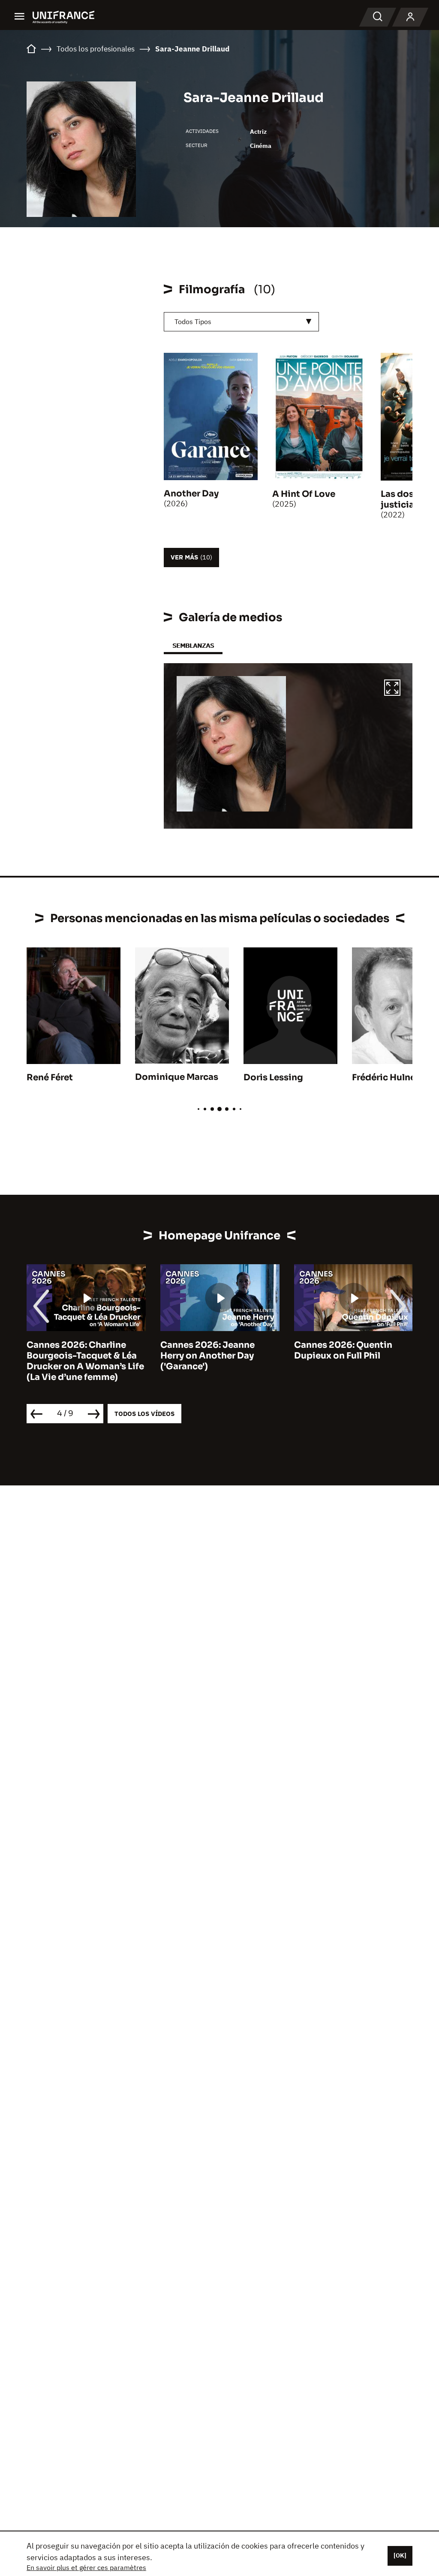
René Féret (50, 1078)
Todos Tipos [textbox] (193, 322)
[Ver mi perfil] (410, 17)
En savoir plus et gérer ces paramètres (86, 2567)
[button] (392, 689)
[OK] (400, 2555)
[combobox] (241, 322)
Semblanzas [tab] (193, 645)
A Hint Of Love (304, 494)
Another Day (191, 494)
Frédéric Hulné (384, 1078)
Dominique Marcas (177, 1077)
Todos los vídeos (144, 1414)
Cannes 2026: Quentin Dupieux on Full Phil (343, 1350)
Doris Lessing (273, 1078)
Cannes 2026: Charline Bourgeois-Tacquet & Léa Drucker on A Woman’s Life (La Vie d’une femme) (85, 1361)
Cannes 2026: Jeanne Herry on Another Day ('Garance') (207, 1356)
